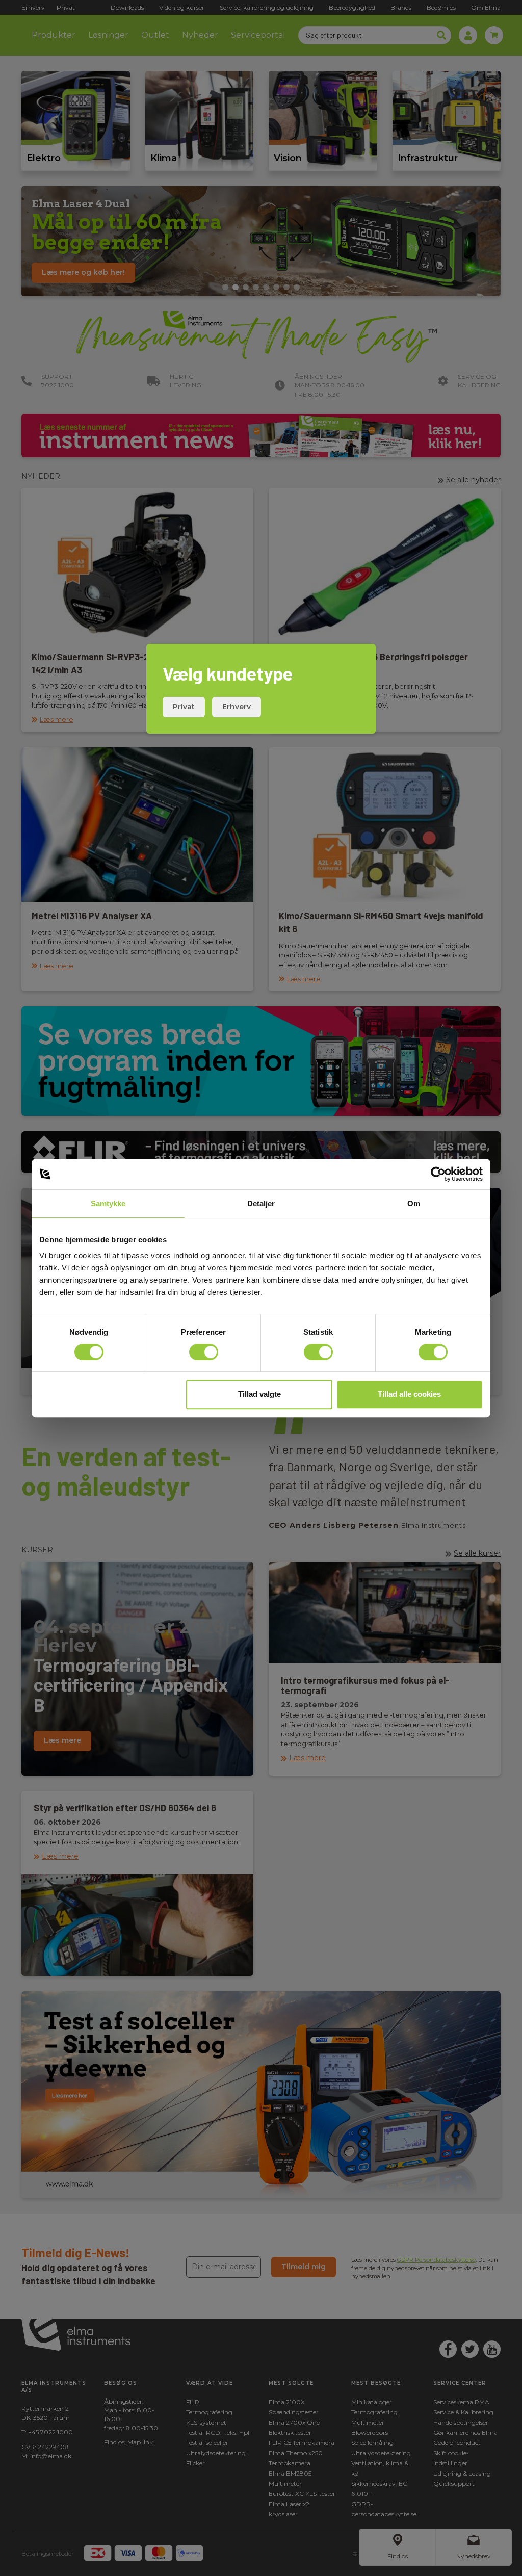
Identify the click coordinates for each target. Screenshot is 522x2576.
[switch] (204, 1352)
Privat (184, 707)
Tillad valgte (259, 1394)
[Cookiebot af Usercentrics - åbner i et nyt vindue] (438, 1174)
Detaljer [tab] (261, 1203)
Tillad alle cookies (409, 1394)
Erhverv (237, 707)
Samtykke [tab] (108, 1203)
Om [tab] (414, 1203)
